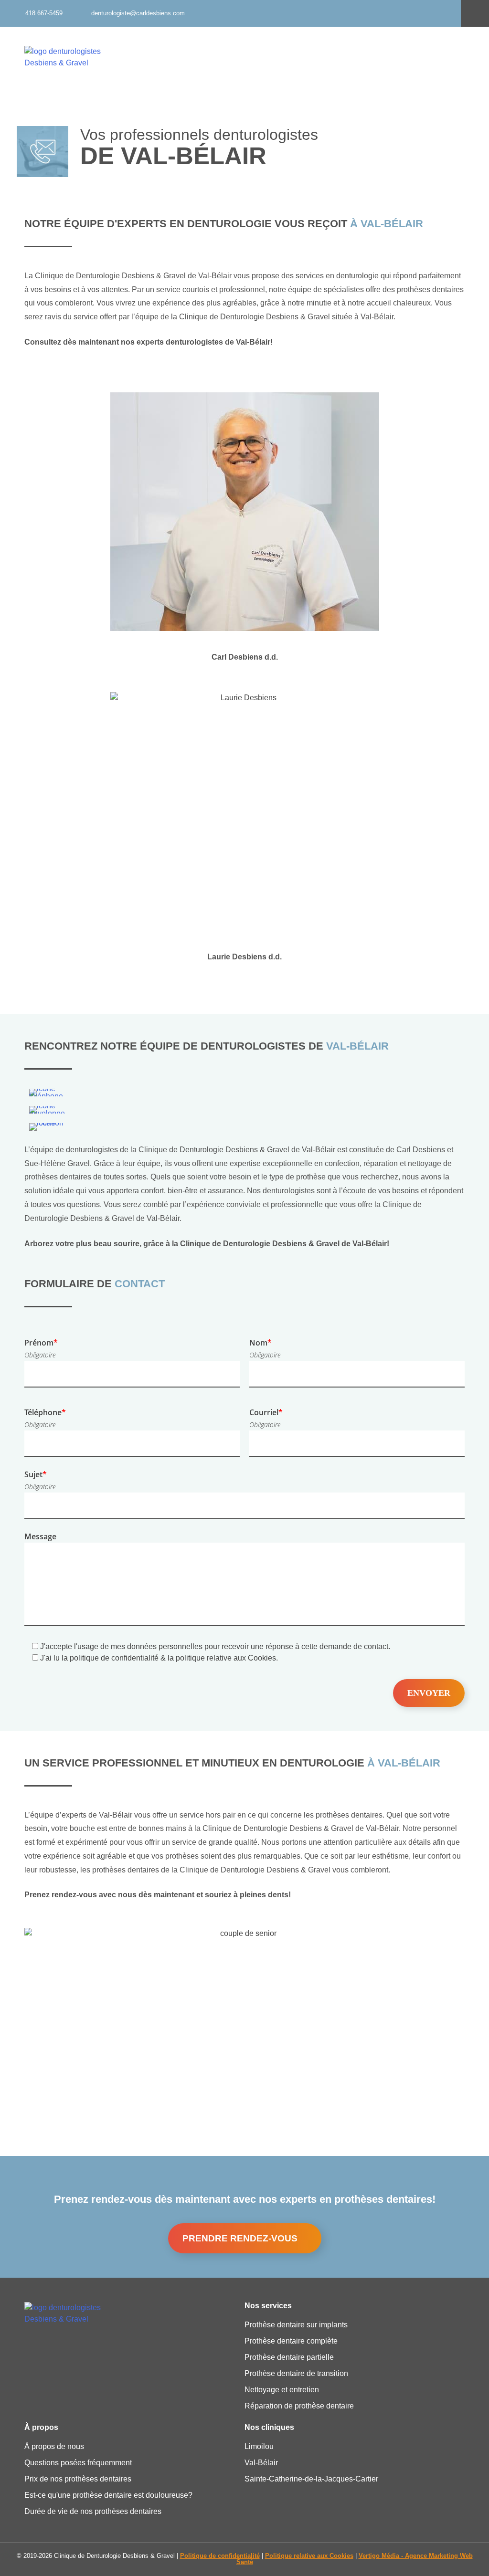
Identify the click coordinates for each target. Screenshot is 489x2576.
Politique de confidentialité (220, 2556)
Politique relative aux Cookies (309, 2556)
